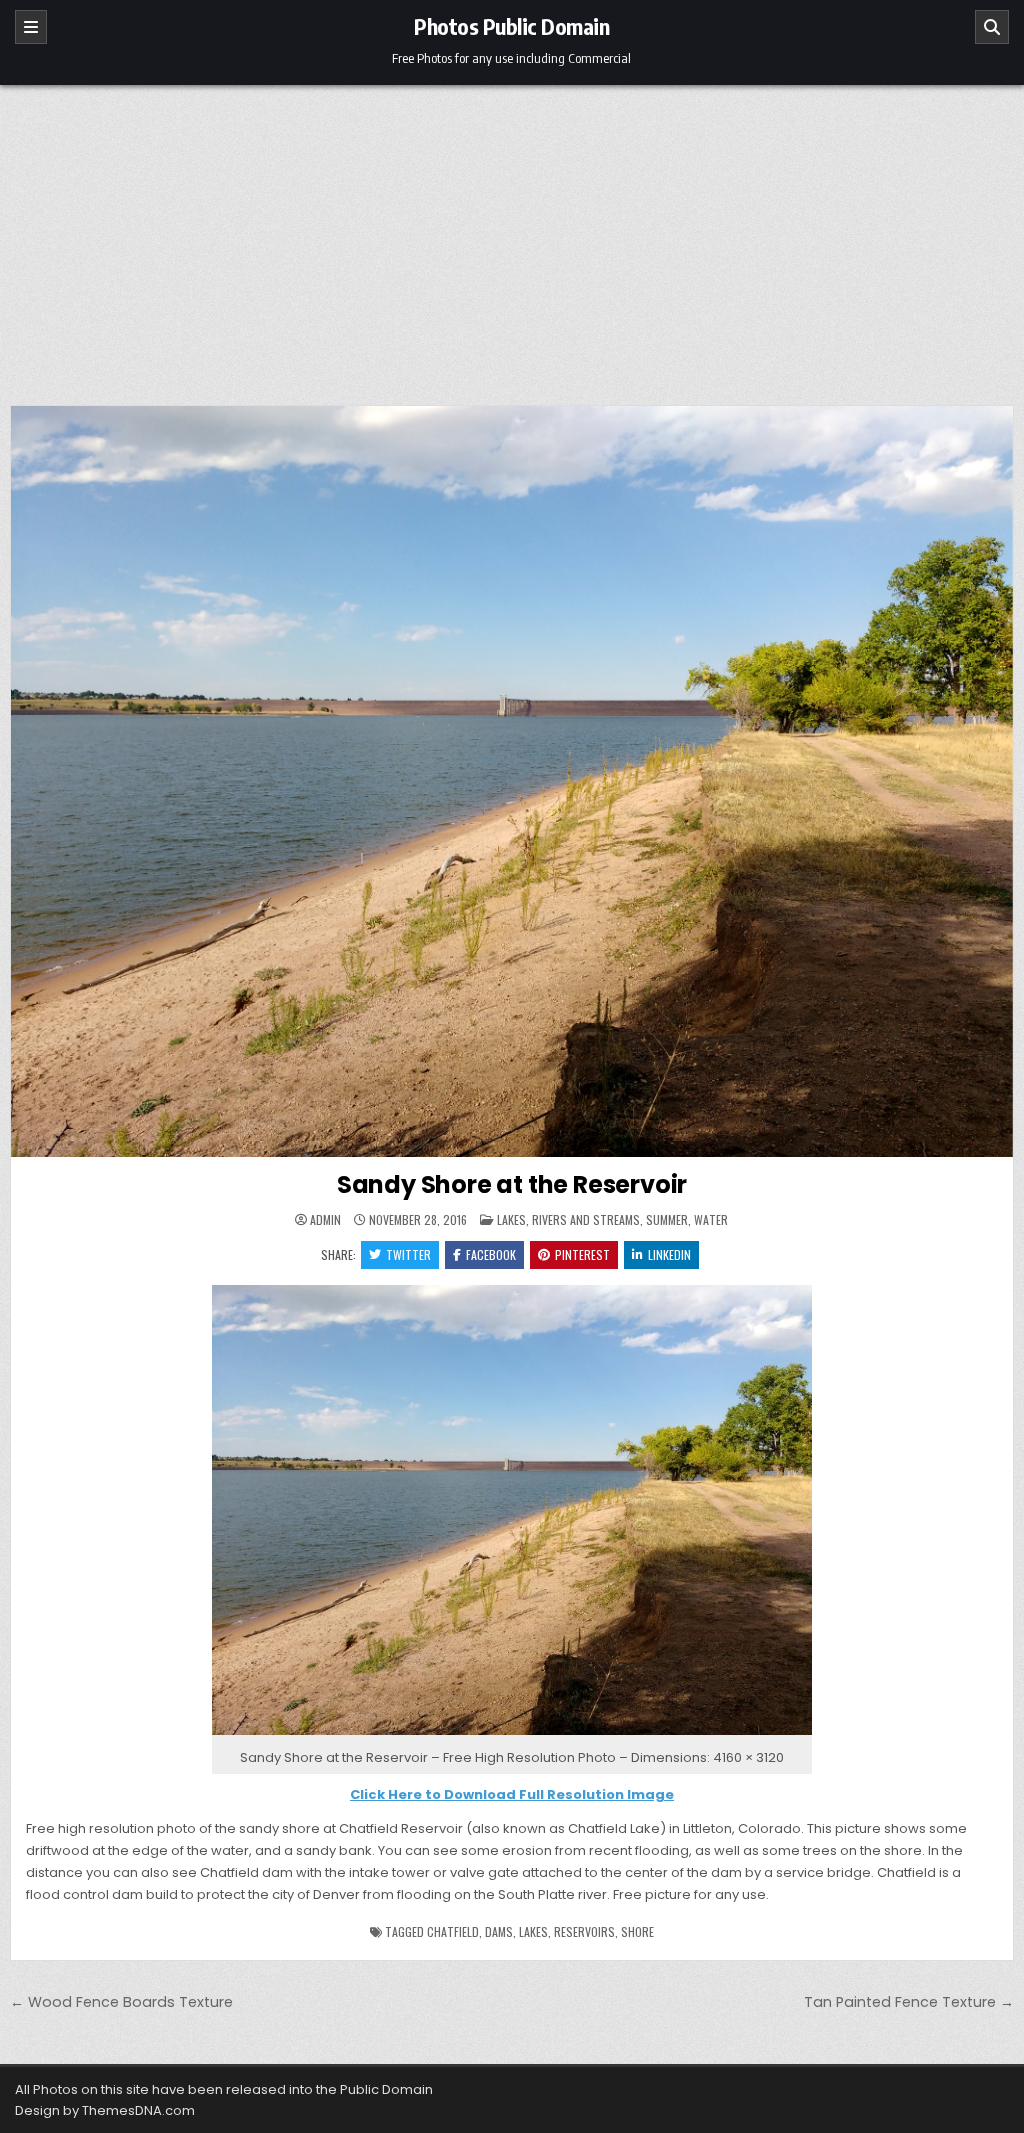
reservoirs (584, 1931)
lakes (533, 1931)
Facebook (491, 1254)
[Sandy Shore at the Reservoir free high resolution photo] (512, 1735)
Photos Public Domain (511, 26)
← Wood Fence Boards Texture (121, 2002)
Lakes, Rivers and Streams (568, 1219)
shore (637, 1931)
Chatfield (453, 1931)
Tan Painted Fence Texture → (909, 2002)
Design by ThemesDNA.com (105, 2110)
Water (711, 1219)
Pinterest (582, 1254)
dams (499, 1931)
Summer (667, 1219)
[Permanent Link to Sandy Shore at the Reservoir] (512, 781)
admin (325, 1220)
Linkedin (669, 1254)
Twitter (408, 1254)
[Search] (992, 27)
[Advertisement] (512, 235)
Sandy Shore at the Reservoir (512, 1184)
